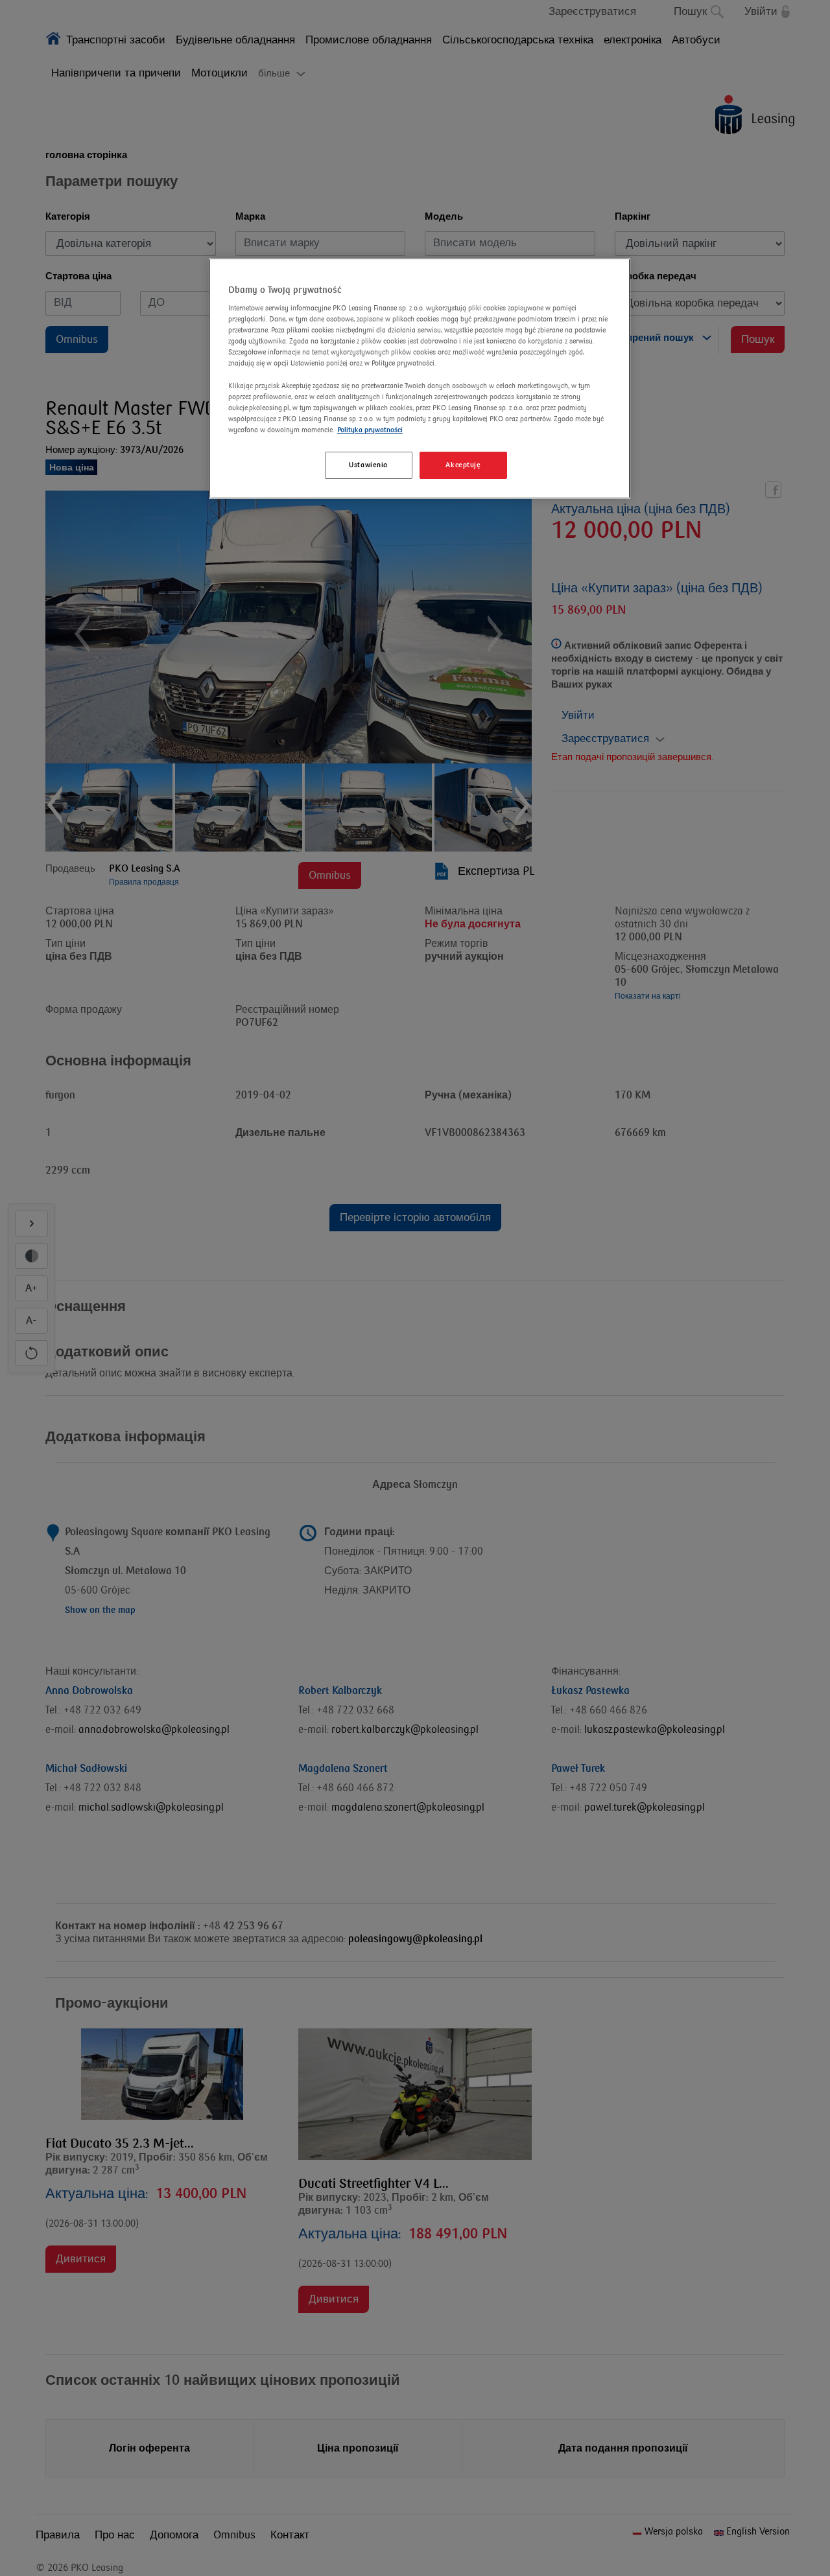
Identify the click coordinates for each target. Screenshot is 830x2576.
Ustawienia (368, 465)
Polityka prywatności (370, 430)
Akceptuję (463, 465)
